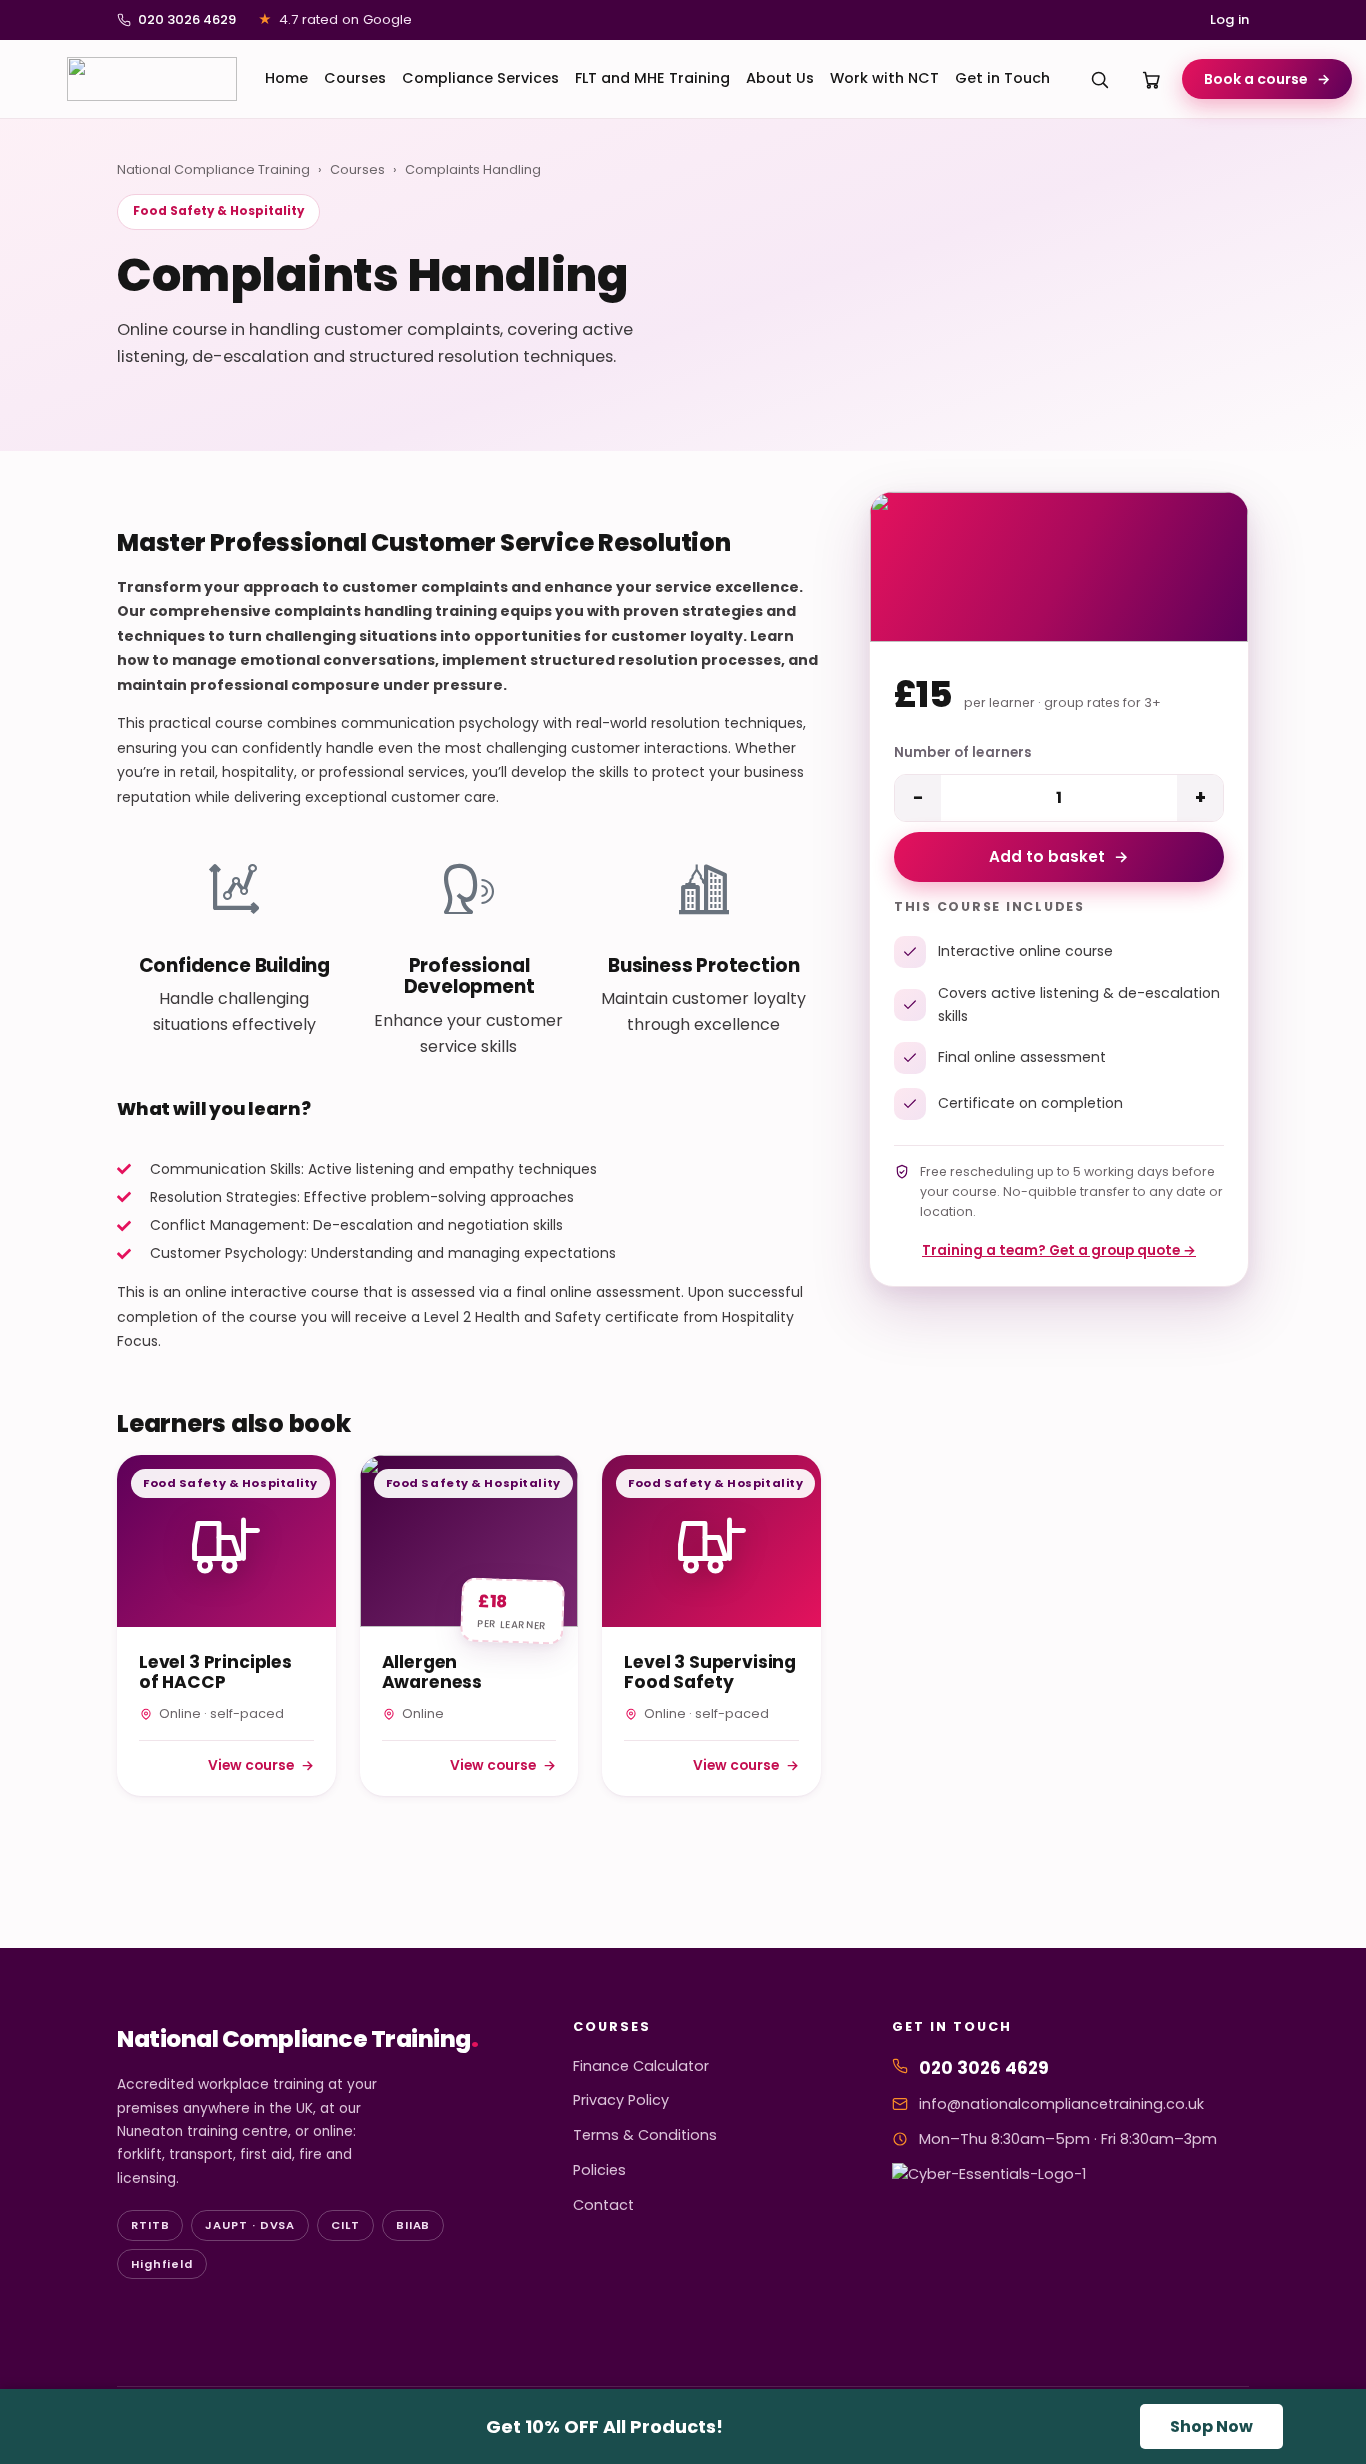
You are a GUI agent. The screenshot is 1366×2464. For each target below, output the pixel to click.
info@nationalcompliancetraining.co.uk (1061, 2104)
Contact (603, 2205)
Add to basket (1059, 856)
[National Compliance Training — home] (152, 79)
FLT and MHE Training (652, 78)
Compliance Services (480, 78)
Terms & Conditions (645, 2135)
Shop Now (1211, 2426)
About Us (780, 78)
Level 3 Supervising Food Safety (710, 1672)
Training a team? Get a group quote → (1059, 1250)
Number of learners (962, 752)
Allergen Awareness (432, 1672)
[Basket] (1152, 79)
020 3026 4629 (187, 19)
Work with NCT (884, 78)
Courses (355, 78)
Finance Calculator (641, 2066)
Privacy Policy (621, 2100)
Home (286, 78)
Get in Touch (1002, 78)
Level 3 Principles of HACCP (215, 1672)
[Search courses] (1100, 79)
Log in (1229, 19)
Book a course (1267, 79)
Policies (599, 2170)
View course (261, 1765)
